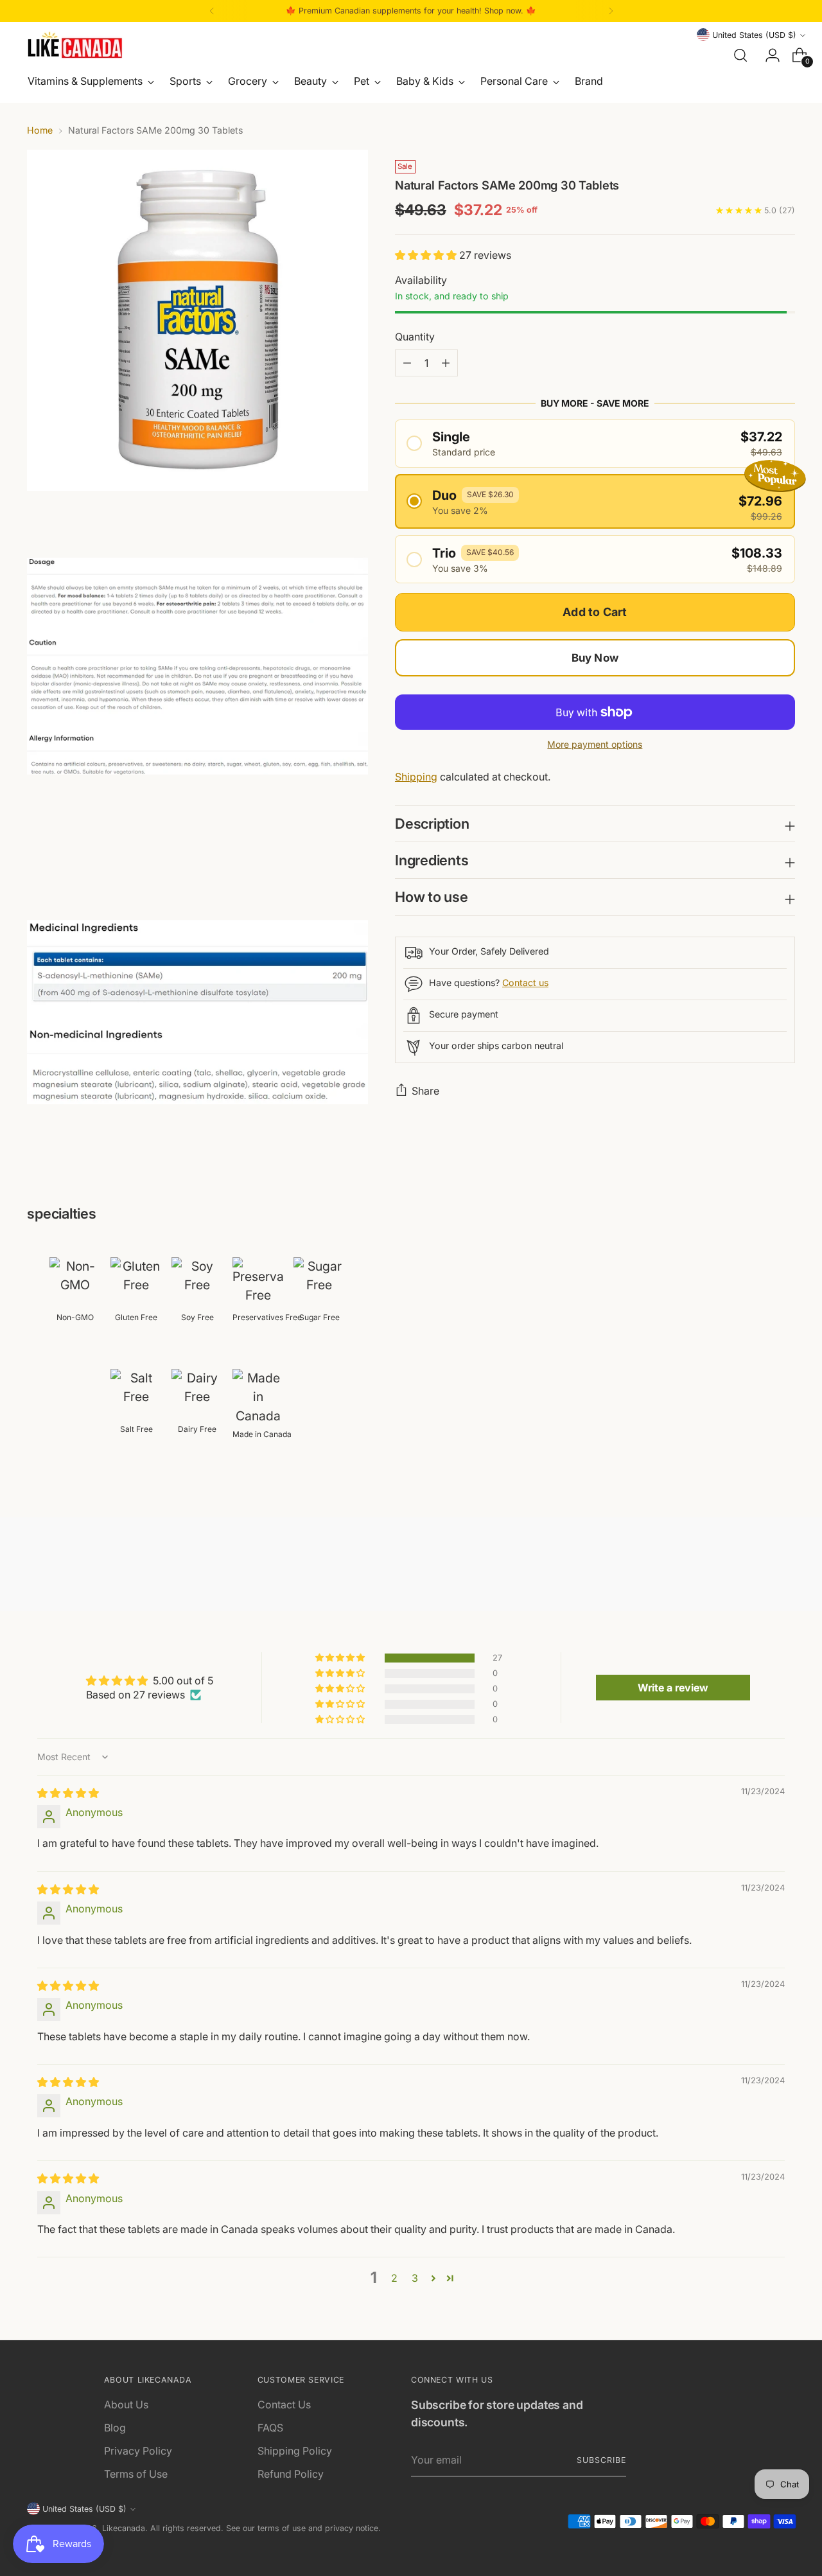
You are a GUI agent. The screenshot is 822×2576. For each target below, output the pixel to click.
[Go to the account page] (767, 55)
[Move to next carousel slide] (784, 1567)
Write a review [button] (673, 1688)
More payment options (595, 744)
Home (40, 130)
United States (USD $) (754, 35)
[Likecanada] (75, 45)
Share (425, 1091)
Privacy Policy (138, 2451)
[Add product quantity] (407, 363)
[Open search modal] (740, 55)
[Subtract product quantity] (446, 363)
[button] (427, 255)
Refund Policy (291, 2474)
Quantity (415, 337)
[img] (68, 1793)
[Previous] (212, 11)
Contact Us (284, 2404)
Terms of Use (136, 2474)
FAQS (270, 2428)
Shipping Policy (295, 2451)
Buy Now (595, 658)
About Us (126, 2404)
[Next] (611, 11)
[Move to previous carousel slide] (755, 1567)
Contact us (525, 983)
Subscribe (601, 2460)
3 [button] (415, 2278)
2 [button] (394, 2278)
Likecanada (124, 2528)
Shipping (416, 777)
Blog (115, 2428)
